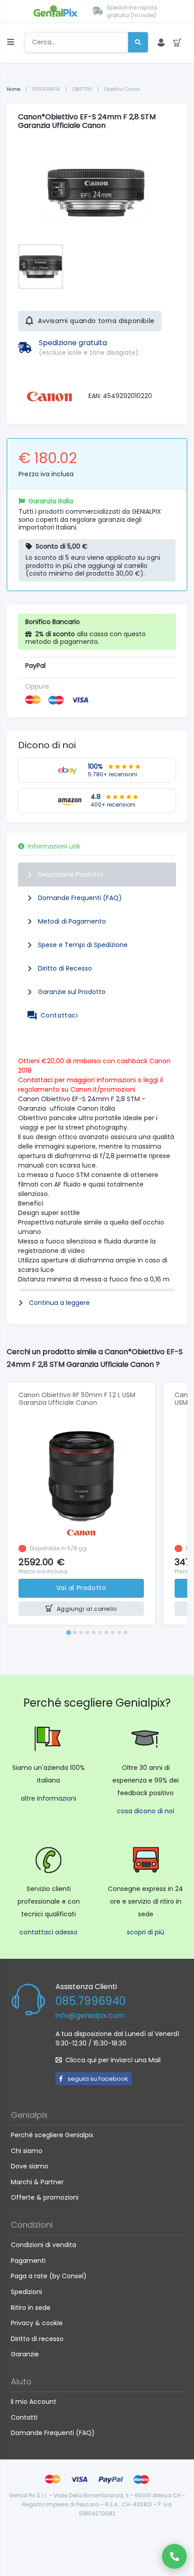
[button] (41, 267)
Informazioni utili (54, 846)
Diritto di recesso (37, 2339)
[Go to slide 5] (94, 1633)
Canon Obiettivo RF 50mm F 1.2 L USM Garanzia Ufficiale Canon (77, 1399)
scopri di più (145, 1932)
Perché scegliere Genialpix (52, 2135)
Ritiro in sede (31, 2308)
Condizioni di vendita (44, 2245)
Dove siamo (30, 2166)
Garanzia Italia (51, 501)
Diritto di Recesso (65, 968)
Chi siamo (27, 2151)
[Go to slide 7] (106, 1633)
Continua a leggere (59, 1303)
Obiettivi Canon (122, 89)
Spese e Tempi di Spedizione (83, 945)
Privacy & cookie (37, 2323)
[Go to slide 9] (119, 1633)
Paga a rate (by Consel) (49, 2276)
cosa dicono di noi (145, 1811)
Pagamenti (28, 2261)
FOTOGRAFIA (47, 89)
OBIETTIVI (83, 89)
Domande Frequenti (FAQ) (80, 898)
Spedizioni (26, 2292)
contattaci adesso (48, 1932)
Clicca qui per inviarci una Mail (113, 2060)
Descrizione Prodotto (71, 874)
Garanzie (25, 2354)
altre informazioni (48, 1798)
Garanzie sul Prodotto (72, 992)
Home (14, 89)
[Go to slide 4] (88, 1633)
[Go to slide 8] (113, 1633)
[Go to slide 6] (100, 1633)
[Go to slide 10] (125, 1633)
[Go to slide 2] (75, 1633)
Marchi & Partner (37, 2182)
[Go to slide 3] (81, 1633)
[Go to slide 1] (68, 1632)
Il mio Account (34, 2402)
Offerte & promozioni (45, 2197)
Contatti (24, 2417)
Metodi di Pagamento (72, 921)
